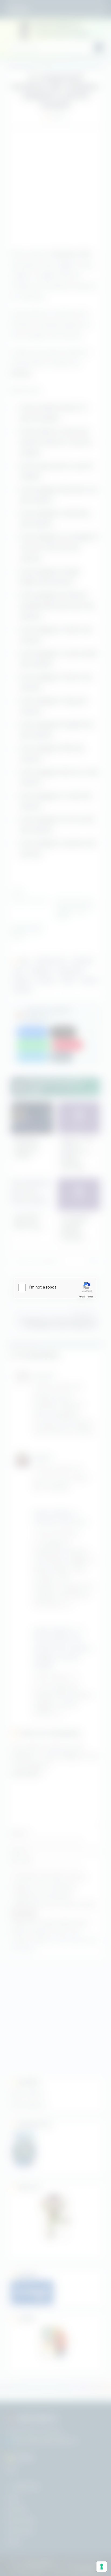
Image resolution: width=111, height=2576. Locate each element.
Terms (90, 1297)
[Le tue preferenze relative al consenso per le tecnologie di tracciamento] (102, 2567)
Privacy (82, 1297)
